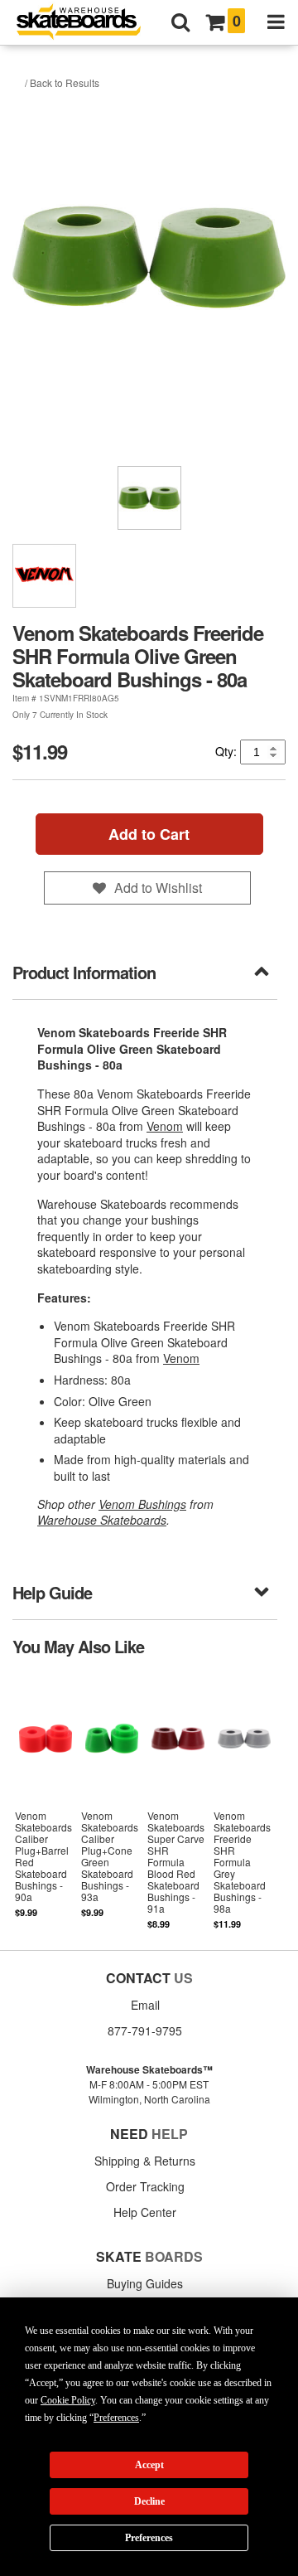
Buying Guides (145, 2283)
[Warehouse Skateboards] (87, 23)
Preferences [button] (116, 2418)
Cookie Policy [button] (68, 2400)
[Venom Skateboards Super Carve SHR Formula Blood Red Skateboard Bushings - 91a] (178, 1801)
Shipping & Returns (145, 2161)
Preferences (149, 2538)
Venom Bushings (142, 1504)
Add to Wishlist (158, 888)
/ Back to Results (62, 82)
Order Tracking (145, 2186)
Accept (149, 2465)
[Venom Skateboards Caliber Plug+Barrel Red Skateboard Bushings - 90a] (46, 1801)
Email (145, 2005)
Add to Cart (149, 834)
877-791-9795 (145, 2030)
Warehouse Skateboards (102, 1520)
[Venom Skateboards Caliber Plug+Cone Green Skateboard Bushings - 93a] (112, 1801)
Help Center (145, 2212)
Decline (149, 2501)
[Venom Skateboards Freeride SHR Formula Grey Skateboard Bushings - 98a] (244, 1801)
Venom (165, 1126)
